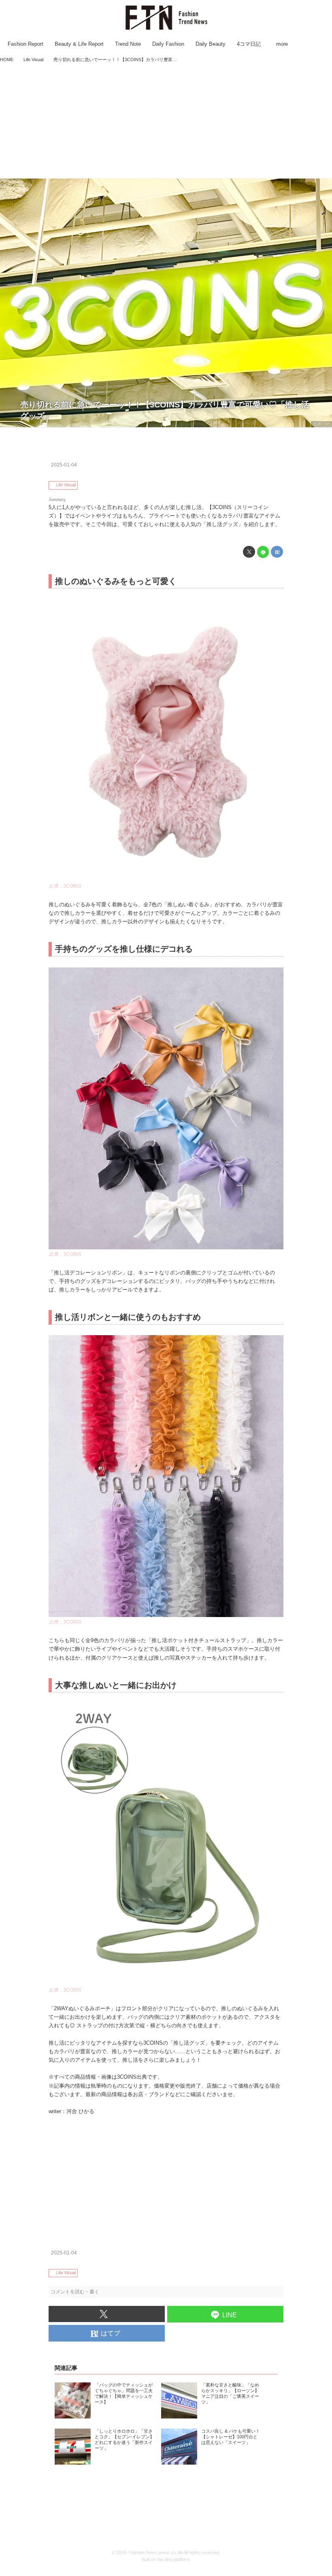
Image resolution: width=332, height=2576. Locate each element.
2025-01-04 (64, 465)
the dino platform (173, 2559)
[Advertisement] (166, 121)
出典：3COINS (65, 886)
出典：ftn (321, 424)
